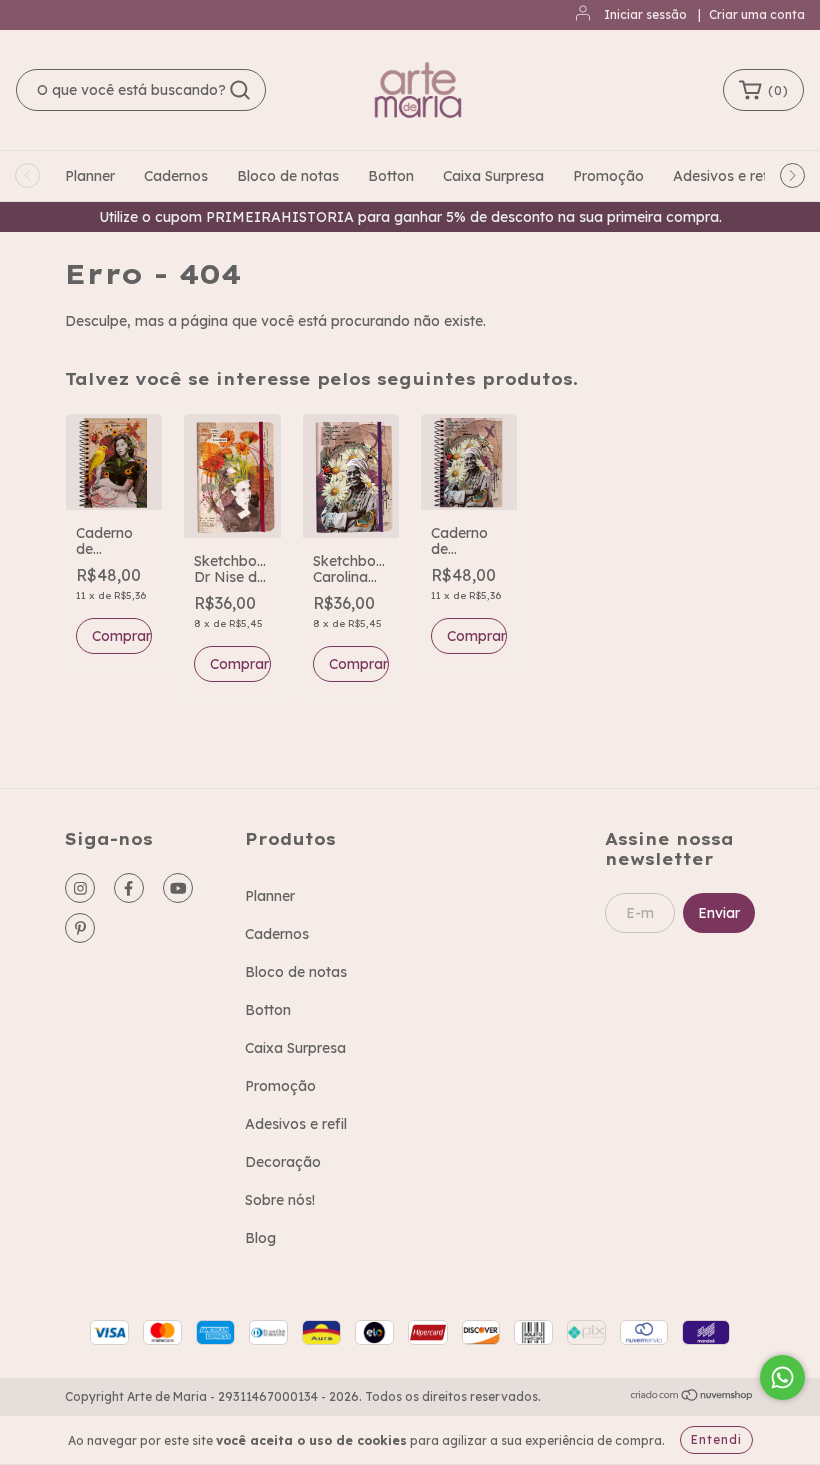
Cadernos (176, 176)
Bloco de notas (288, 176)
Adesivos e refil (724, 176)
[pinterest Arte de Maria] (80, 928)
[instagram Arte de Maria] (80, 888)
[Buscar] (240, 90)
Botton (391, 176)
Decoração (283, 1162)
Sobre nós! (280, 1200)
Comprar (239, 664)
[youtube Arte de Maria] (178, 888)
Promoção (608, 176)
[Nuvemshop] (692, 1397)
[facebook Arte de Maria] (129, 888)
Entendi (716, 1439)
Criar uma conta (757, 14)
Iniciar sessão (645, 14)
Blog (260, 1238)
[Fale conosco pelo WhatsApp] (782, 1377)
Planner (90, 176)
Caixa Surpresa (493, 176)
